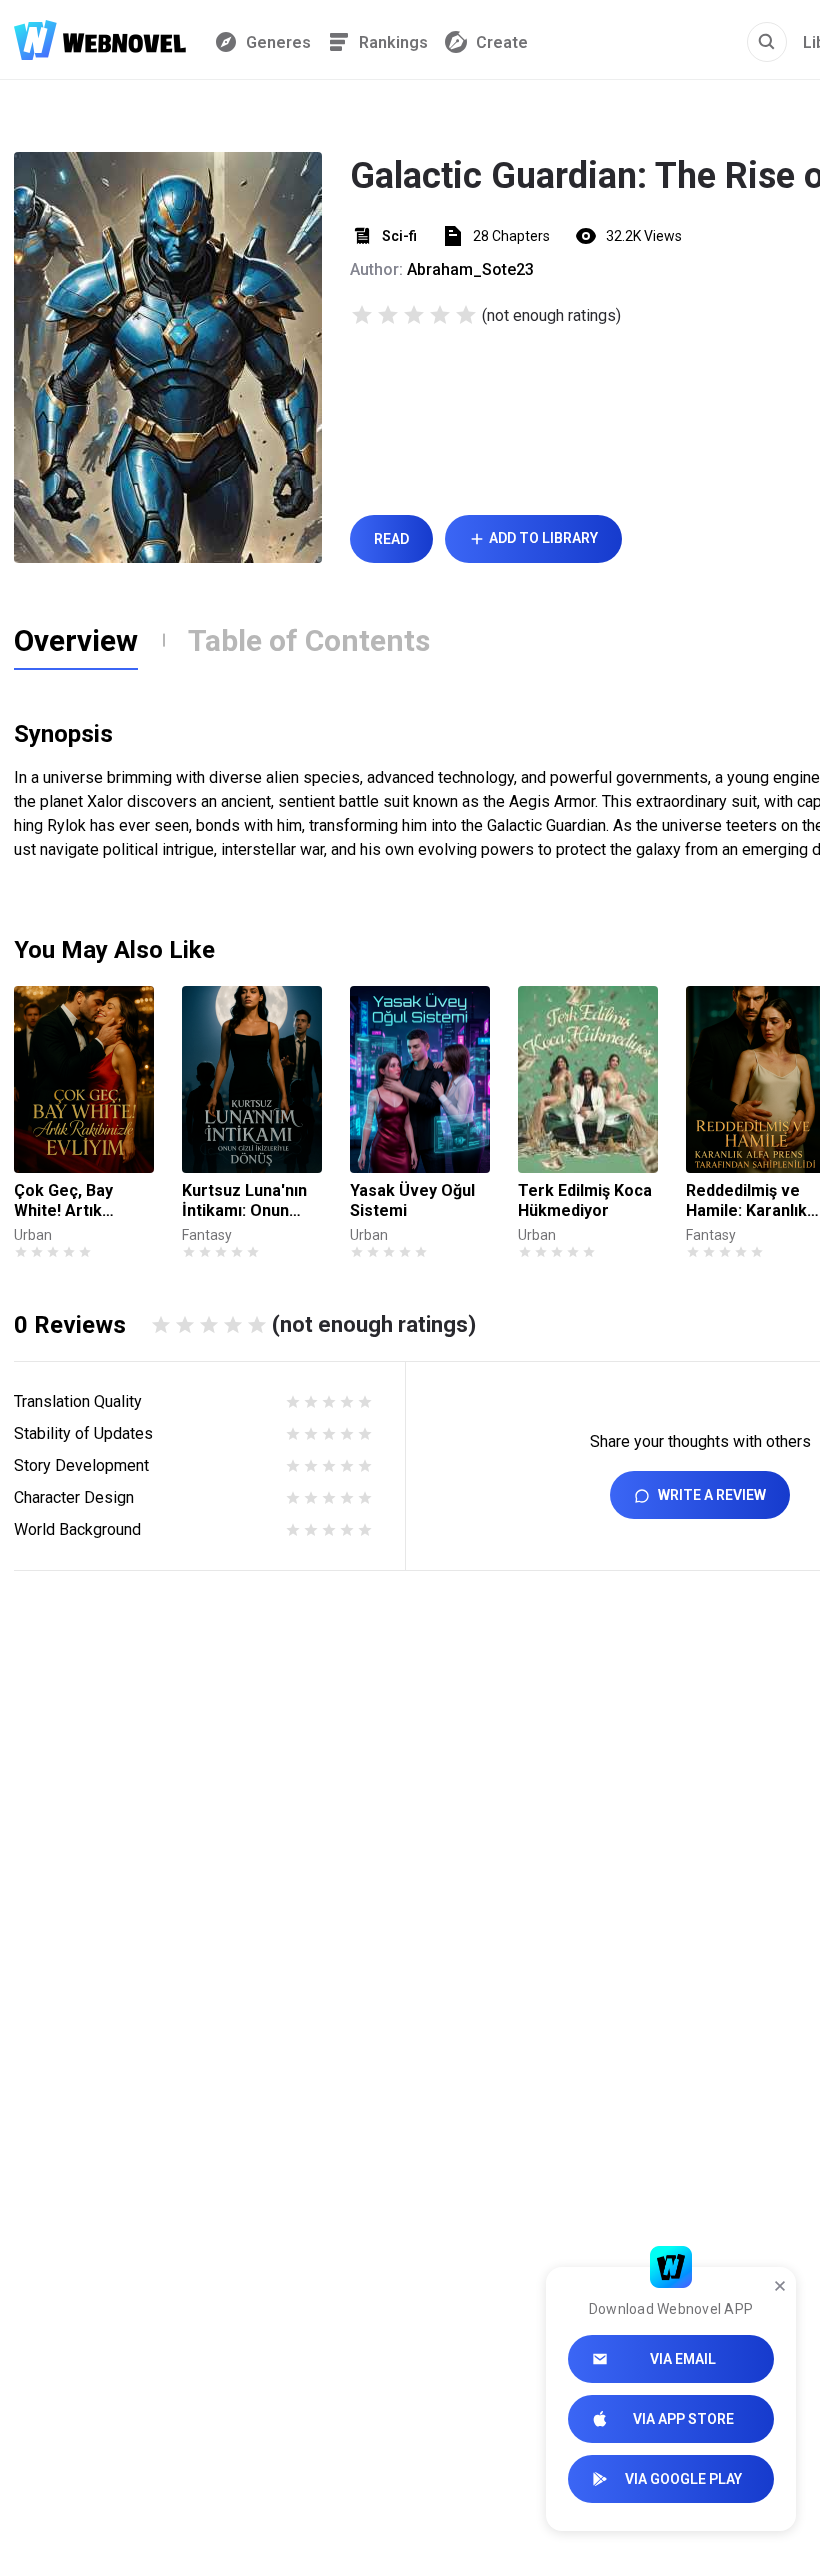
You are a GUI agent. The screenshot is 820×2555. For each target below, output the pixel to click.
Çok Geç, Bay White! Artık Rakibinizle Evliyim (82, 1201)
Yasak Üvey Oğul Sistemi (412, 1200)
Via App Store (683, 2419)
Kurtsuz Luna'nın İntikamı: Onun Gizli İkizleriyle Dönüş (244, 1201)
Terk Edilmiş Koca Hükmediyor (585, 1200)
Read (391, 539)
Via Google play (683, 2479)
